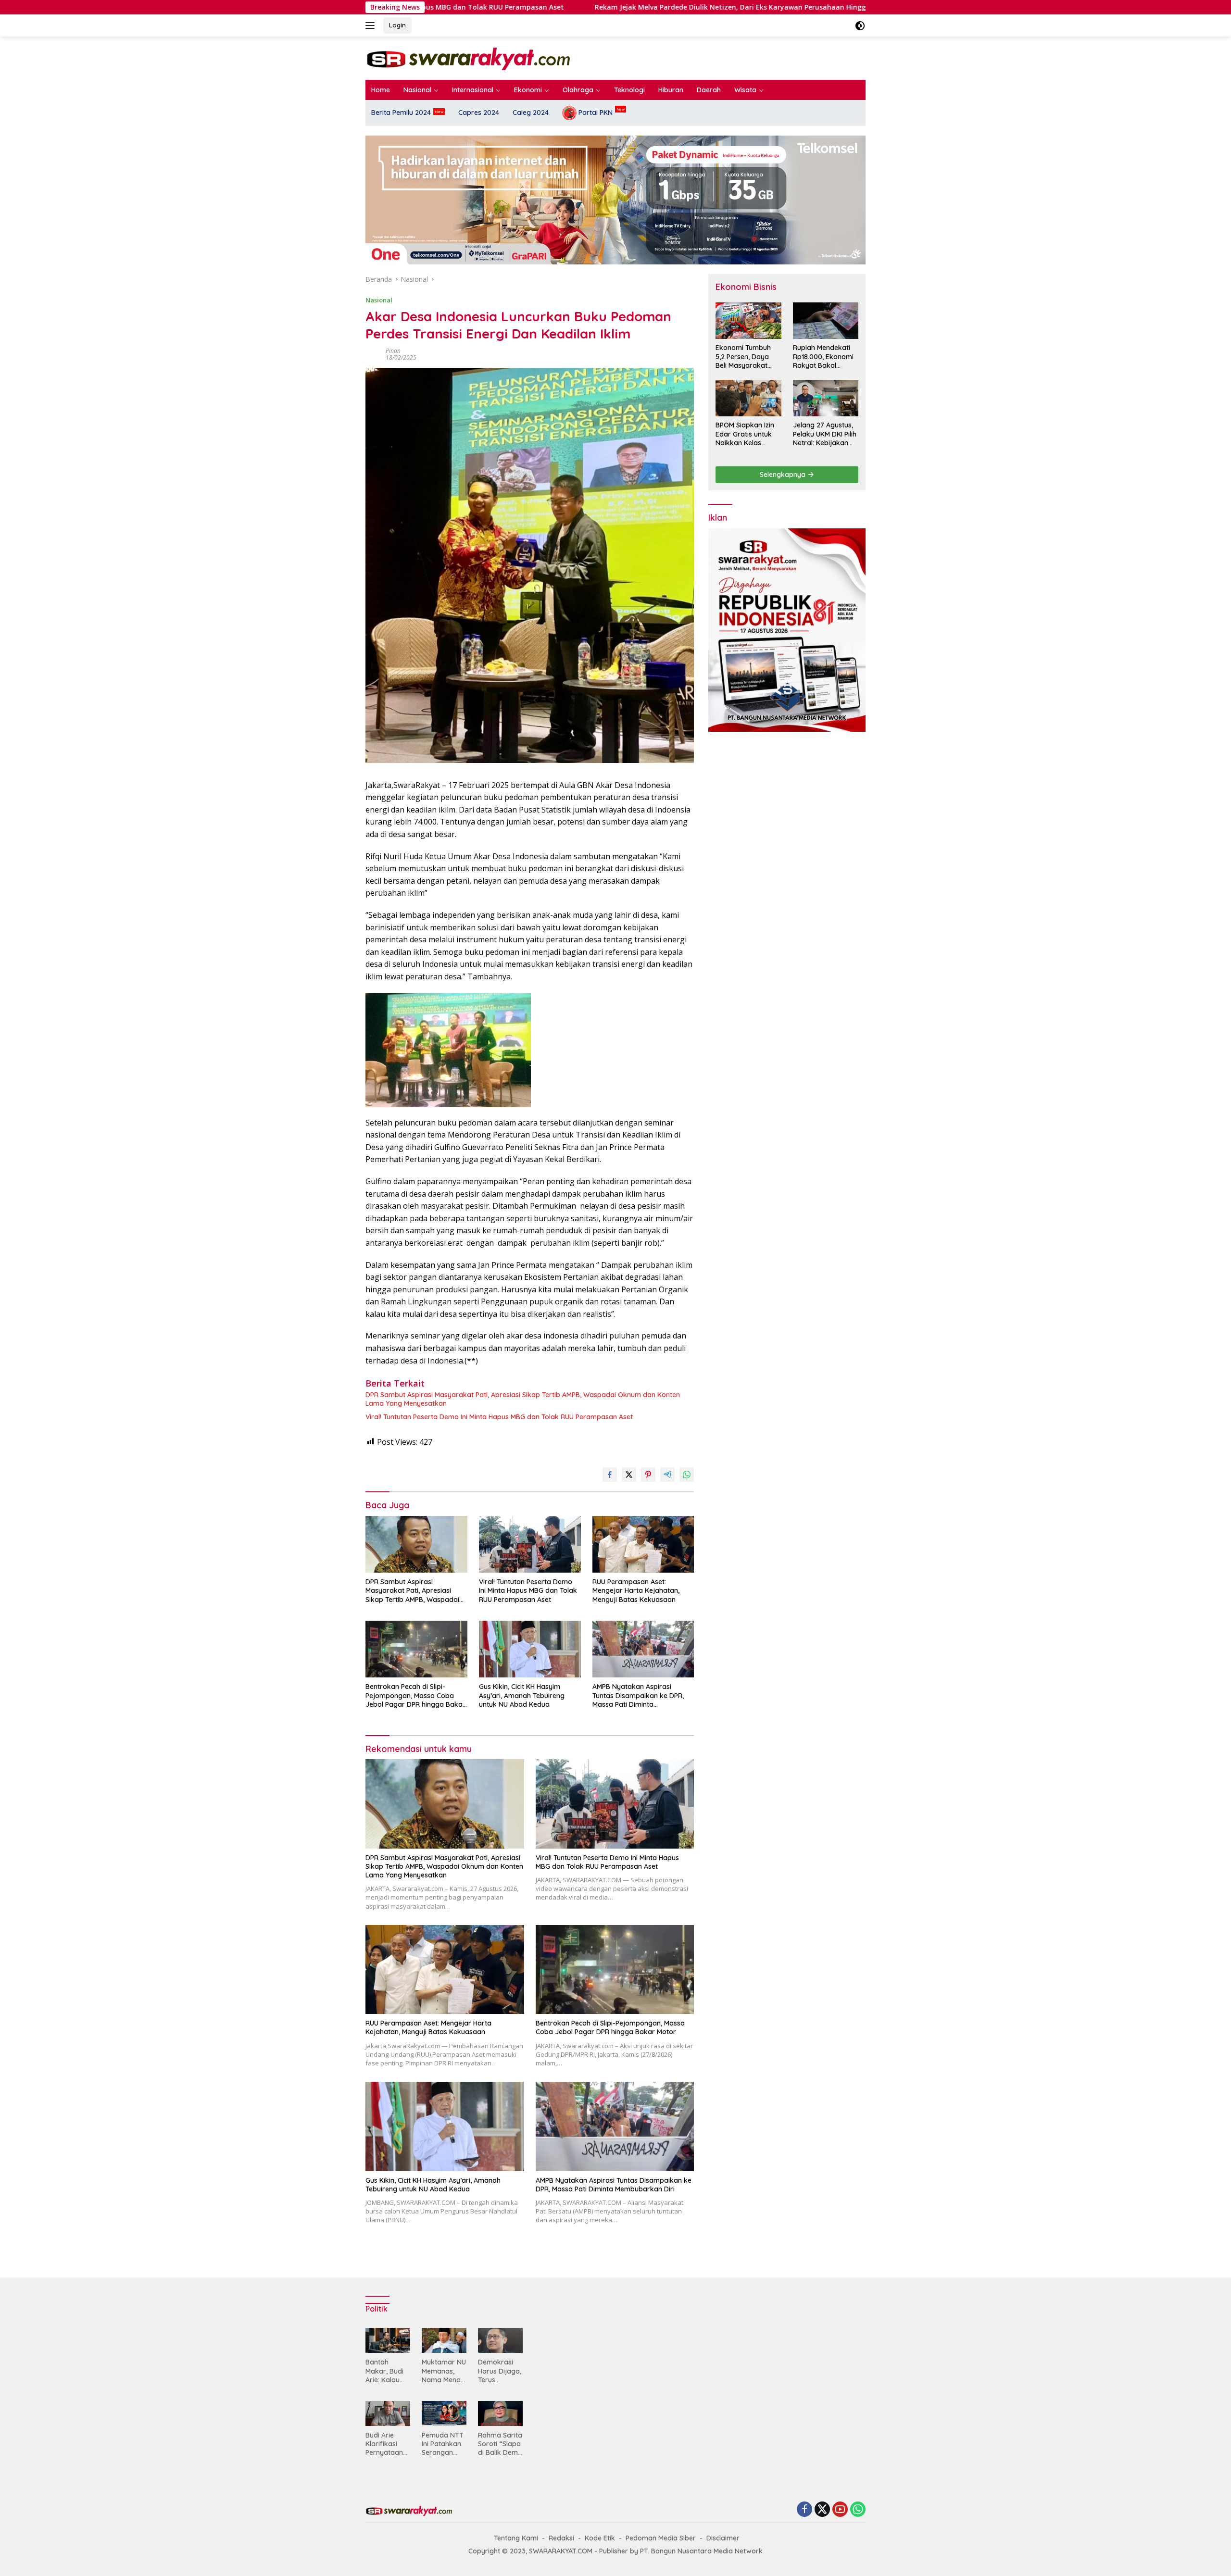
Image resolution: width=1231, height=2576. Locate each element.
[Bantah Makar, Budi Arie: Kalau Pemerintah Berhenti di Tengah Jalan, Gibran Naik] (388, 2340)
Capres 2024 (479, 113)
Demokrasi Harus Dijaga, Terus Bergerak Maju (500, 2371)
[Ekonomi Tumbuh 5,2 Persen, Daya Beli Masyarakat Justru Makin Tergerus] (748, 321)
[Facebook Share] (610, 1475)
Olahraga (578, 90)
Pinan (393, 351)
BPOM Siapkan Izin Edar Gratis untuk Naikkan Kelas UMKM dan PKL (745, 434)
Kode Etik (600, 2538)
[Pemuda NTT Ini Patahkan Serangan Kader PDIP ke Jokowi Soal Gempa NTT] (444, 2413)
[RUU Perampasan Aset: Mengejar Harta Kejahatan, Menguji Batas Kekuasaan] (643, 1544)
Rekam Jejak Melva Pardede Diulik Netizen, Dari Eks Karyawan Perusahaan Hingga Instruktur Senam (591, 7)
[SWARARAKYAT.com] (468, 57)
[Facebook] (804, 2510)
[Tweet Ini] (629, 1475)
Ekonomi (528, 90)
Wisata (745, 90)
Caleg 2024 (531, 113)
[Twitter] (822, 2510)
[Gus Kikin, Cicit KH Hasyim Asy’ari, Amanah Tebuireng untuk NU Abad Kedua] (530, 1649)
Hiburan (671, 90)
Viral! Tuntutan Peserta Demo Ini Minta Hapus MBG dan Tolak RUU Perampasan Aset (499, 1417)
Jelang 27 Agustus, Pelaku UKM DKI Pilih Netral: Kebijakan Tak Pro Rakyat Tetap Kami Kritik (825, 434)
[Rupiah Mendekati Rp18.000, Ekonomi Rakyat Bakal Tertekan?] (826, 321)
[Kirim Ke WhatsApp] (687, 1475)
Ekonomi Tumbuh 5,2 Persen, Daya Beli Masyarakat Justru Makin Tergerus (743, 357)
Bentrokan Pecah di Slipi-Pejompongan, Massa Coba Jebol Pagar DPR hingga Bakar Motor (415, 1695)
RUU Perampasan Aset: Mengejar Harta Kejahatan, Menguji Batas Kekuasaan (636, 1590)
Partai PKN (595, 113)
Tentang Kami (516, 2538)
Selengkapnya (784, 475)
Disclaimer (723, 2538)
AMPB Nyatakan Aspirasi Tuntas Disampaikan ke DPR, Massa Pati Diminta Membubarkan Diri (638, 1695)
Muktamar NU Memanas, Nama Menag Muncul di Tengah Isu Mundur (444, 2371)
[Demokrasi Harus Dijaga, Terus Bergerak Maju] (500, 2340)
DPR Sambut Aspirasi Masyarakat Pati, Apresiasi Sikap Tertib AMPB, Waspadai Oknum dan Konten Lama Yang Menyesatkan (523, 1399)
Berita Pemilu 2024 (401, 113)
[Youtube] (840, 2510)
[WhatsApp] (858, 2510)
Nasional (417, 90)
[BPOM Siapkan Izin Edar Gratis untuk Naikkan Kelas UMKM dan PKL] (748, 398)
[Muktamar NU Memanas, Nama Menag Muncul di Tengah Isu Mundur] (444, 2340)
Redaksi (561, 2538)
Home (381, 90)
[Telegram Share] (667, 1475)
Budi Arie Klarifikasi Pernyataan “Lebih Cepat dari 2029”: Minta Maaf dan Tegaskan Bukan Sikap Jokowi (386, 2444)
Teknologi (629, 90)
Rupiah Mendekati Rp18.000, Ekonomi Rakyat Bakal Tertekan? (823, 357)
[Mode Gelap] (860, 26)
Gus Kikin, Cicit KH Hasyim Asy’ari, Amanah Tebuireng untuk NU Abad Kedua (522, 1695)
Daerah (709, 90)
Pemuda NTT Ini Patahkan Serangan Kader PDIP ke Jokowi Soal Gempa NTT (443, 2444)
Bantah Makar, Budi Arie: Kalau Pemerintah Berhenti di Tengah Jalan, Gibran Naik (387, 2371)
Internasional (473, 90)
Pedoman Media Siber (661, 2538)
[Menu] (372, 25)
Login (397, 25)
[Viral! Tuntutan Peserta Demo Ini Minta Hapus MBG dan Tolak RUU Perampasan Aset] (530, 1544)
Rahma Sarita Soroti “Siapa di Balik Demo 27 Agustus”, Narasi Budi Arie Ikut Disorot (500, 2444)
